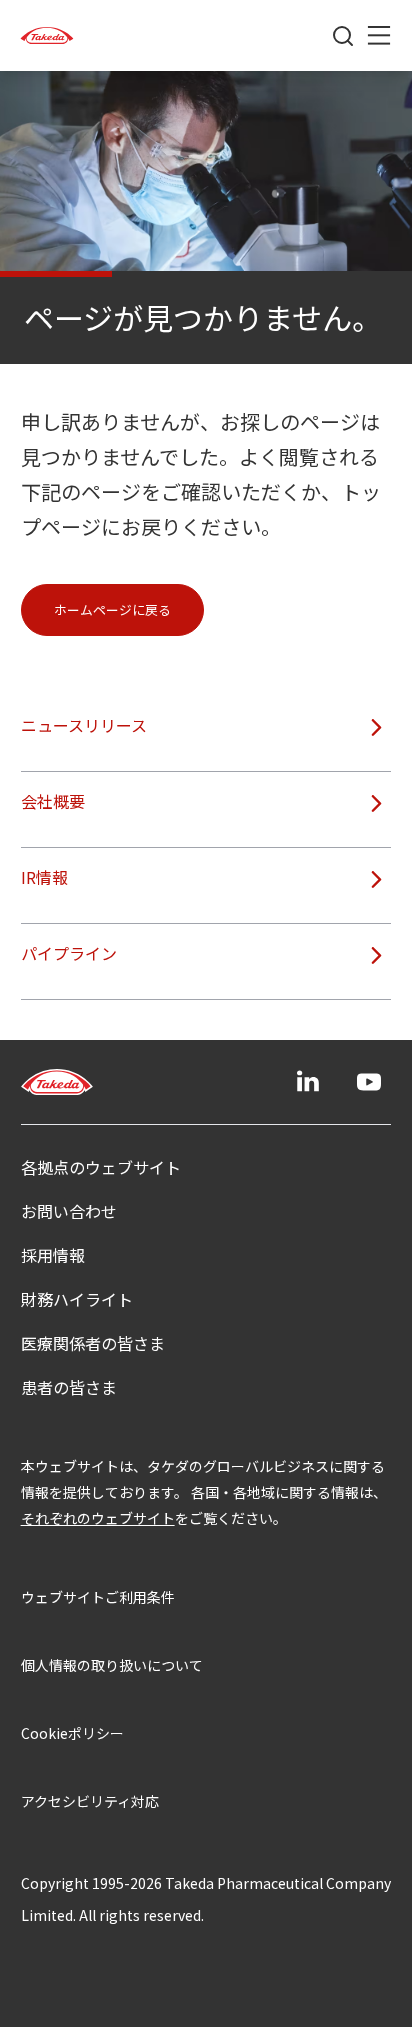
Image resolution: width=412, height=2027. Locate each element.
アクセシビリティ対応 (90, 1801)
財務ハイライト (77, 1299)
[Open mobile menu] (379, 36)
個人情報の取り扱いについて (112, 1665)
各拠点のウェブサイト (101, 1167)
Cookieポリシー (72, 1733)
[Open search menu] (343, 36)
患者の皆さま (69, 1387)
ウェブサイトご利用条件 (98, 1597)
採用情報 (53, 1255)
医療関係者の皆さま (93, 1343)
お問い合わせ (69, 1211)
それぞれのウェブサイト (98, 1518)
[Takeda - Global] (47, 36)
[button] (112, 610)
